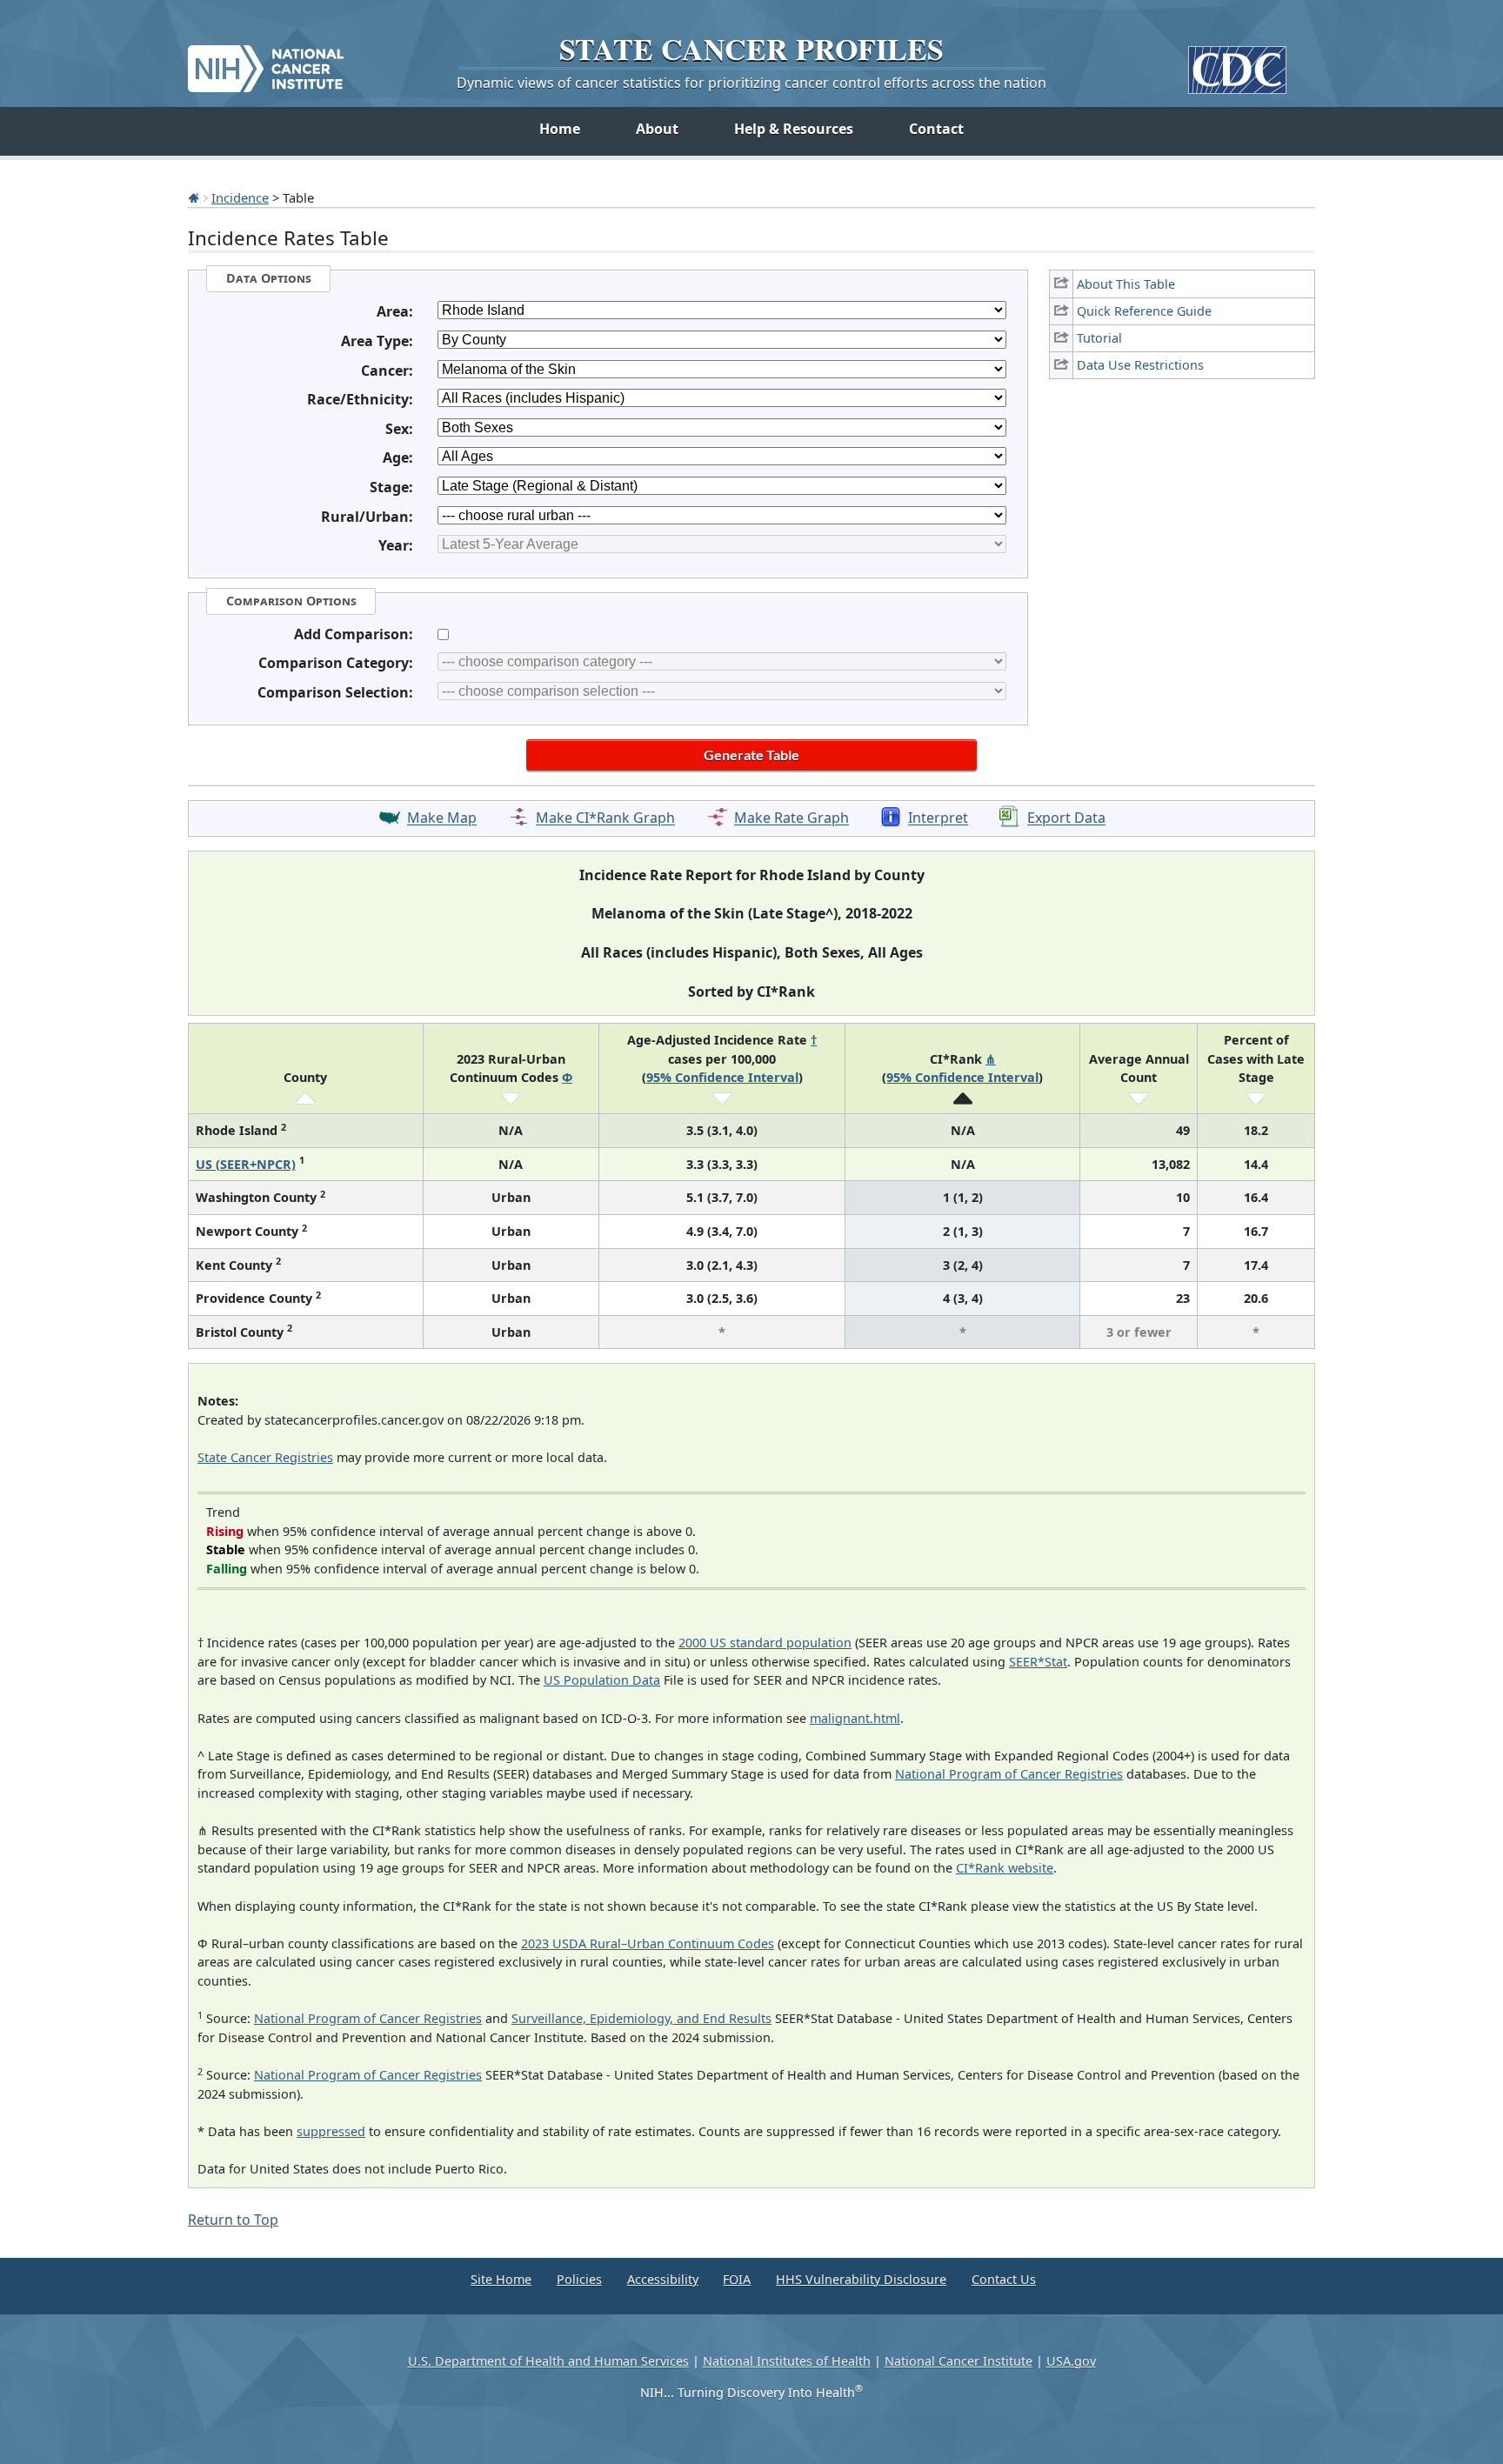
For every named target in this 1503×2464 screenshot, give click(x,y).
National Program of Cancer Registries (1009, 1774)
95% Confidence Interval (722, 1077)
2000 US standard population (765, 1643)
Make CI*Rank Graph (605, 818)
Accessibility (663, 2279)
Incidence (240, 197)
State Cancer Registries (265, 1457)
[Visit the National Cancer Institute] (266, 62)
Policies (579, 2279)
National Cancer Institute (959, 2361)
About (657, 129)
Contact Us (1004, 2279)
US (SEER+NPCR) (246, 1164)
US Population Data (602, 1680)
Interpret (938, 818)
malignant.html (855, 1718)
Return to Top (233, 2220)
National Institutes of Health (787, 2361)
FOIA (737, 2279)
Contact (936, 129)
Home (560, 129)
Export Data (1066, 818)
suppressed (331, 2131)
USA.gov (1071, 2361)
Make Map (442, 818)
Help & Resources (794, 129)
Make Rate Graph (792, 818)
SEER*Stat (1038, 1662)
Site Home (501, 2279)
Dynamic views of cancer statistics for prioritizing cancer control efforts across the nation (751, 83)
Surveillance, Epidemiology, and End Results (641, 2018)
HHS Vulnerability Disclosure (861, 2279)
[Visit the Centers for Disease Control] (1237, 63)
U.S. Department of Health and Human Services (548, 2361)
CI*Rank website (1005, 1868)
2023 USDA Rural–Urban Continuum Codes (648, 1943)
